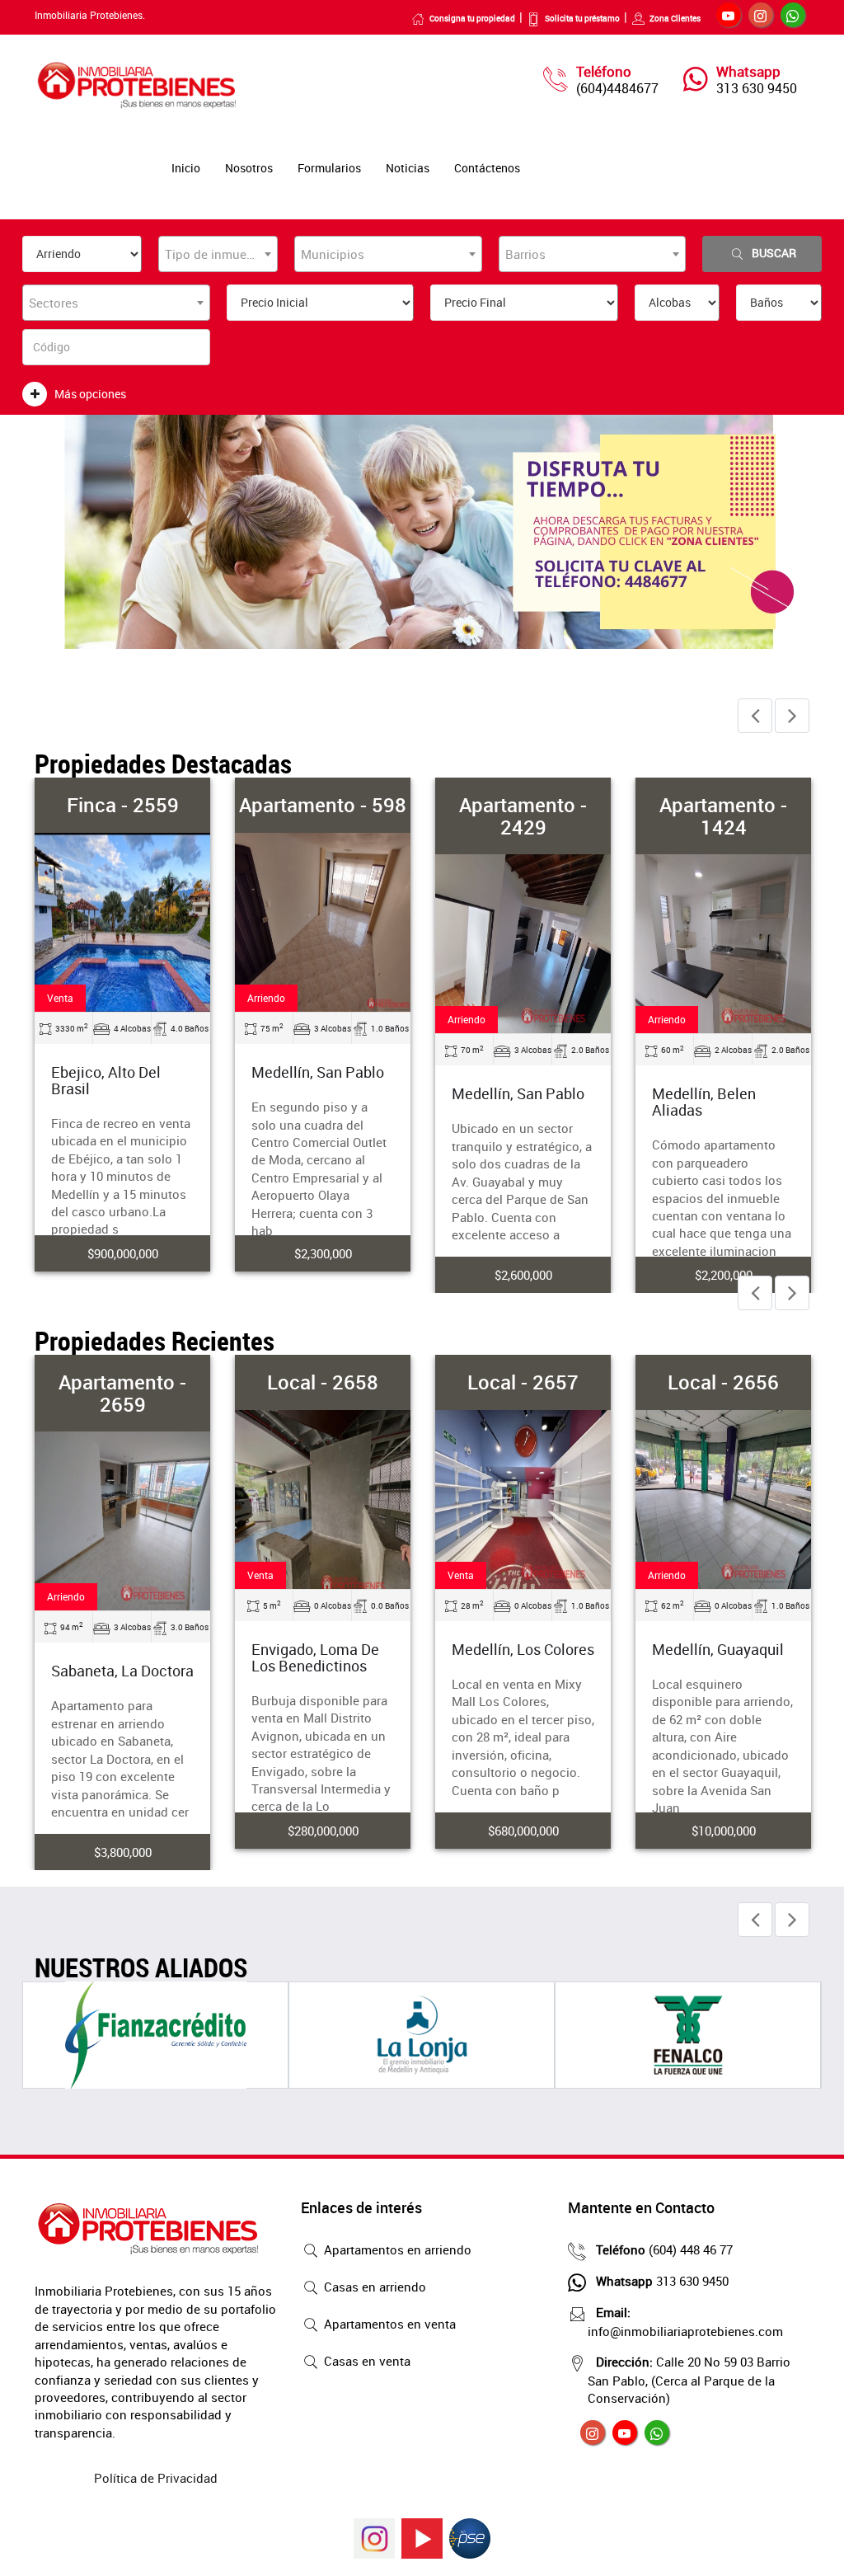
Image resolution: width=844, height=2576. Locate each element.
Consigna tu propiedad (472, 18)
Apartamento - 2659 (122, 1393)
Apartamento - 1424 (723, 816)
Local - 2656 (723, 1382)
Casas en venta (366, 2361)
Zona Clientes (675, 18)
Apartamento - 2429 (523, 816)
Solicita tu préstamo (582, 18)
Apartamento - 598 (323, 805)
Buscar (774, 253)
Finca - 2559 (123, 805)
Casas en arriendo (373, 2287)
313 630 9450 (757, 88)
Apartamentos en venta (388, 2324)
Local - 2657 (523, 1382)
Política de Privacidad (156, 2478)
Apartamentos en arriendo (396, 2249)
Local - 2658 (323, 1382)
